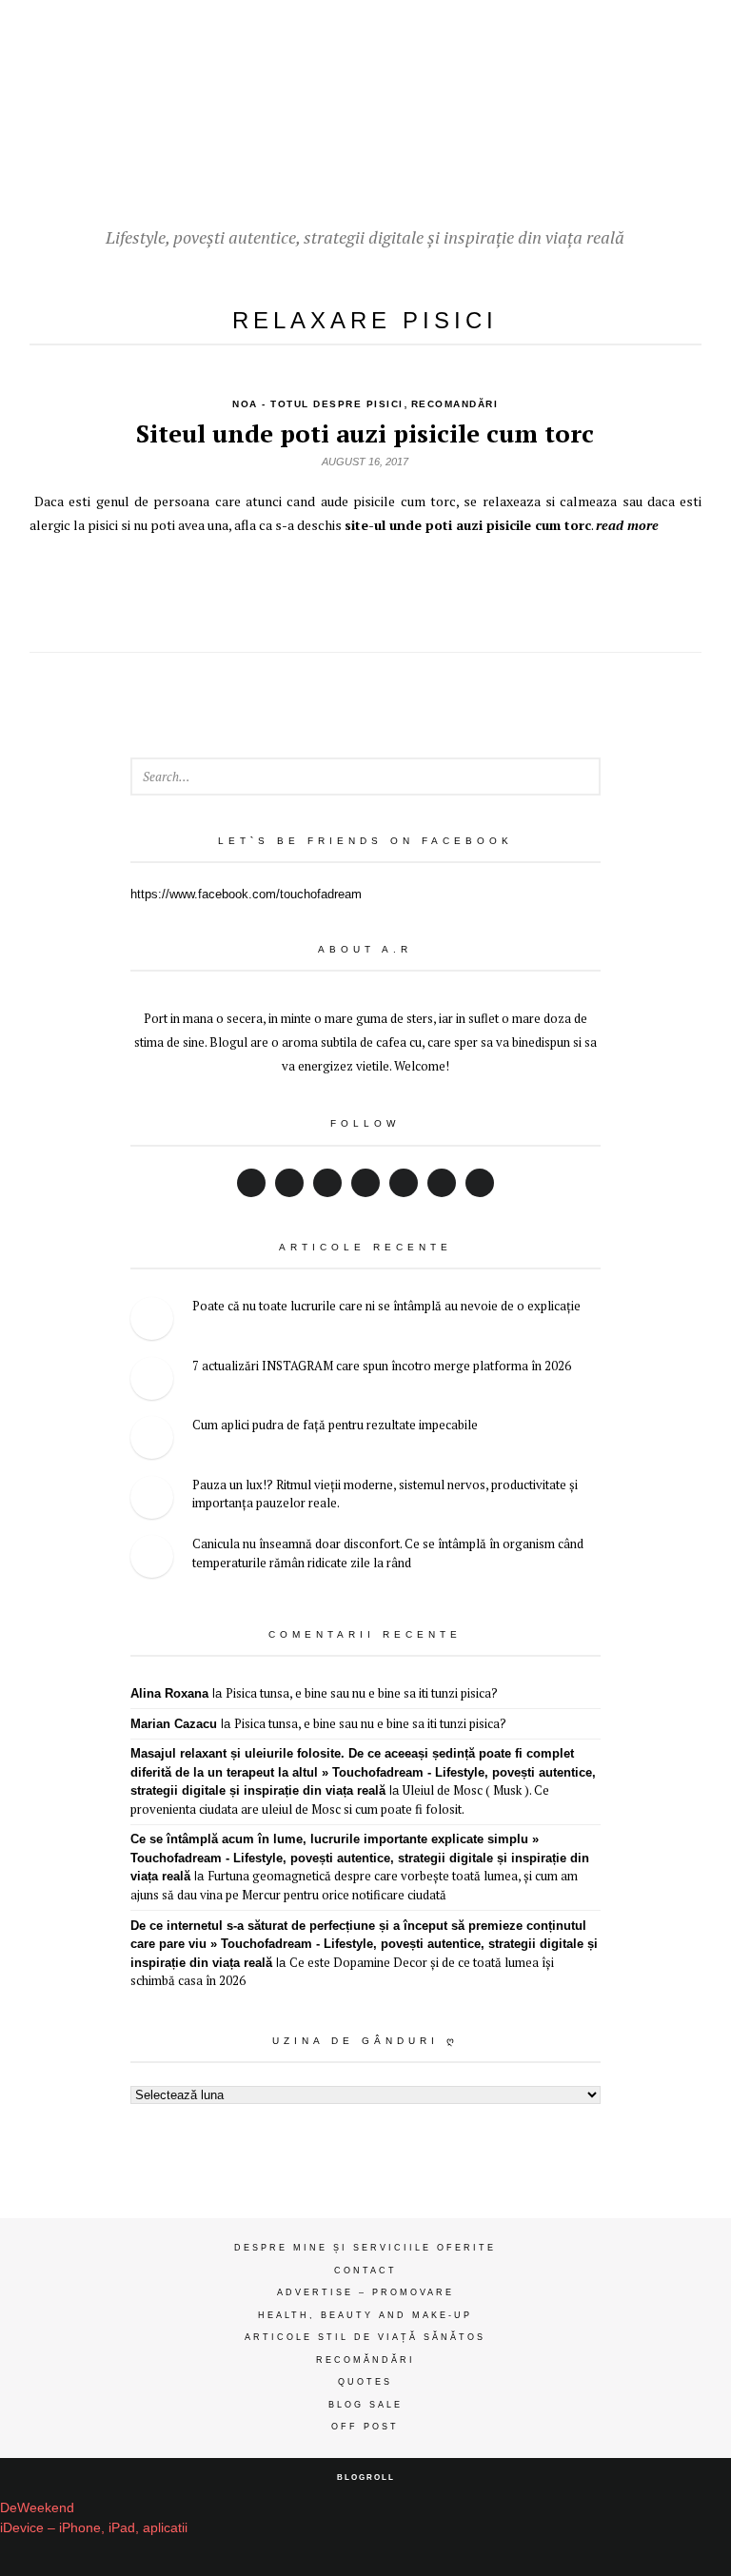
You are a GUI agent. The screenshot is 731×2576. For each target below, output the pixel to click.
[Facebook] (251, 1183)
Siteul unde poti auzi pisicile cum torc (365, 433)
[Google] (327, 1183)
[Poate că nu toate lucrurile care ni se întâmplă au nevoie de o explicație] (152, 1321)
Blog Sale (365, 2405)
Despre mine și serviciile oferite (365, 2248)
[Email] (442, 1183)
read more (627, 525)
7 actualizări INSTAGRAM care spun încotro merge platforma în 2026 (382, 1366)
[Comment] (451, 584)
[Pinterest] (404, 1183)
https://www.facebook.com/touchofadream (246, 894)
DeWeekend (37, 2507)
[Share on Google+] (323, 584)
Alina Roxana (169, 1693)
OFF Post (365, 2427)
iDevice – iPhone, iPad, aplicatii (94, 2527)
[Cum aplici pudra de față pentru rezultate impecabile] (152, 1440)
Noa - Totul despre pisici (318, 404)
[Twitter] (289, 1183)
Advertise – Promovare (365, 2292)
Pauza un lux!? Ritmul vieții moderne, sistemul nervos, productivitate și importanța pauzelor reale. (385, 1494)
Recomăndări (365, 2360)
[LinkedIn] (365, 1183)
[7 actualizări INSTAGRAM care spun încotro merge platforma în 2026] (152, 1381)
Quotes (365, 2382)
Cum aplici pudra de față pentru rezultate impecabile (335, 1425)
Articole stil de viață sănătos (365, 2337)
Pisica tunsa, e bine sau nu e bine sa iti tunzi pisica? (362, 1693)
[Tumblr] (480, 1183)
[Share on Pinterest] (408, 584)
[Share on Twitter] (280, 584)
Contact (365, 2271)
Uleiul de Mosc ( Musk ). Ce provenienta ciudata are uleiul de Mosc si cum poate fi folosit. (340, 1799)
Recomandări (455, 404)
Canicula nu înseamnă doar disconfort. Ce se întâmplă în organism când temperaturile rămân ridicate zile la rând (388, 1553)
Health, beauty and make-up (365, 2315)
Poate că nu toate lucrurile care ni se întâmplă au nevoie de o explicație (386, 1306)
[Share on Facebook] (365, 584)
